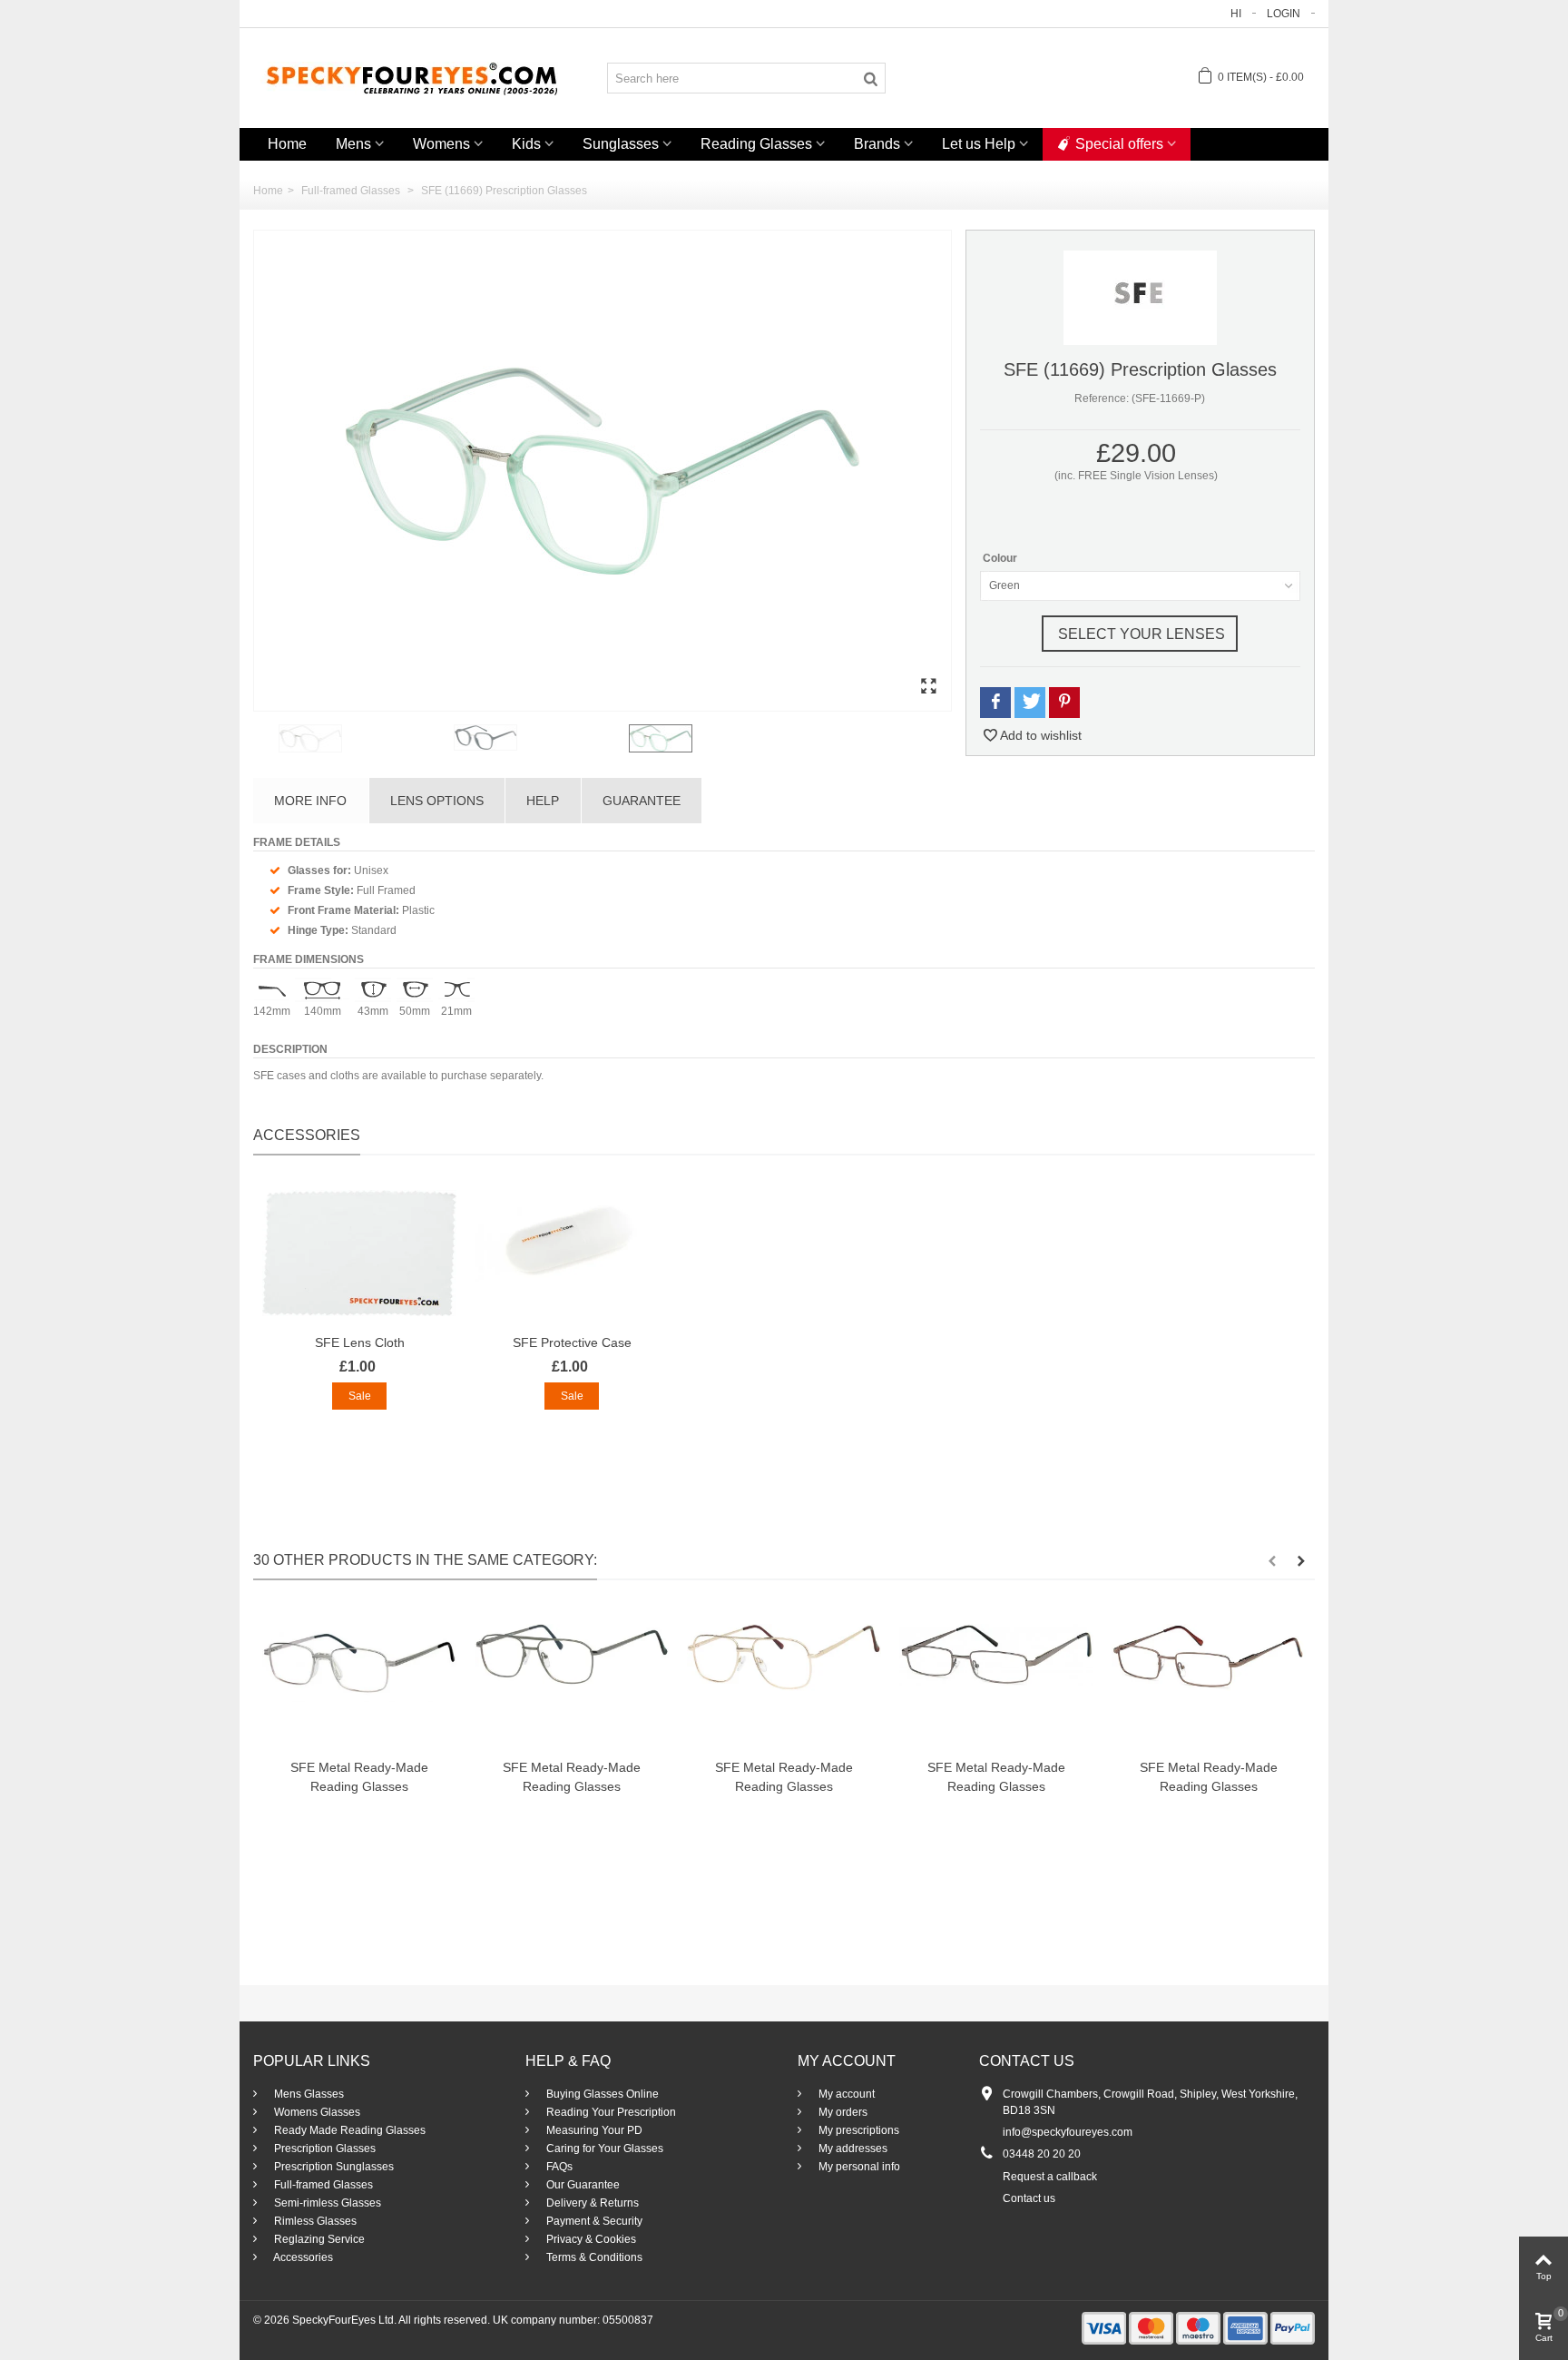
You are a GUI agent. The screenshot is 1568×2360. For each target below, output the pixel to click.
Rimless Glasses (314, 2221)
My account (845, 2094)
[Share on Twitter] (1030, 702)
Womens (441, 144)
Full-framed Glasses (322, 2185)
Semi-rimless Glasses (326, 2203)
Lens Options (437, 801)
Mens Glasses (308, 2094)
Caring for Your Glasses (603, 2149)
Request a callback (1050, 2177)
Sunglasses (621, 144)
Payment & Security (593, 2221)
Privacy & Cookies (590, 2239)
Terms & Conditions (593, 2257)
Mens (353, 144)
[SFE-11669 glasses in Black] (538, 737)
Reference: (1102, 398)
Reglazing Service (318, 2239)
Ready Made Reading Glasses (348, 2130)
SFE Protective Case (572, 1342)
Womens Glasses (316, 2112)
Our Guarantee (582, 2185)
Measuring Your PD (593, 2130)
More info (310, 801)
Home (287, 144)
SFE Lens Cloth (360, 1342)
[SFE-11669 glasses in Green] (603, 471)
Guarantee (642, 801)
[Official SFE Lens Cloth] (359, 1253)
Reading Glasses (756, 144)
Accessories (302, 2257)
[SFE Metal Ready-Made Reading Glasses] (359, 1678)
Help (543, 801)
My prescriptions (857, 2130)
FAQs (558, 2167)
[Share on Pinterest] (1064, 702)
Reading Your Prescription (610, 2112)
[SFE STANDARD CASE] (572, 1253)
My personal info (858, 2167)
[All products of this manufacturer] (1140, 297)
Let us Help (979, 144)
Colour (1001, 558)
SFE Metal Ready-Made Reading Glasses (359, 1777)
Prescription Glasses (323, 2149)
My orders (842, 2112)
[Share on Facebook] (995, 702)
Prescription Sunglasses (333, 2167)
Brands (877, 144)
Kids (526, 144)
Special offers (1119, 144)
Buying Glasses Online (601, 2094)
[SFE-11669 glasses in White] (363, 738)
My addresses (852, 2149)
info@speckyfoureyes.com (1068, 2132)
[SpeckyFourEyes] (412, 77)
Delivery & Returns (591, 2203)
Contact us (1029, 2198)
